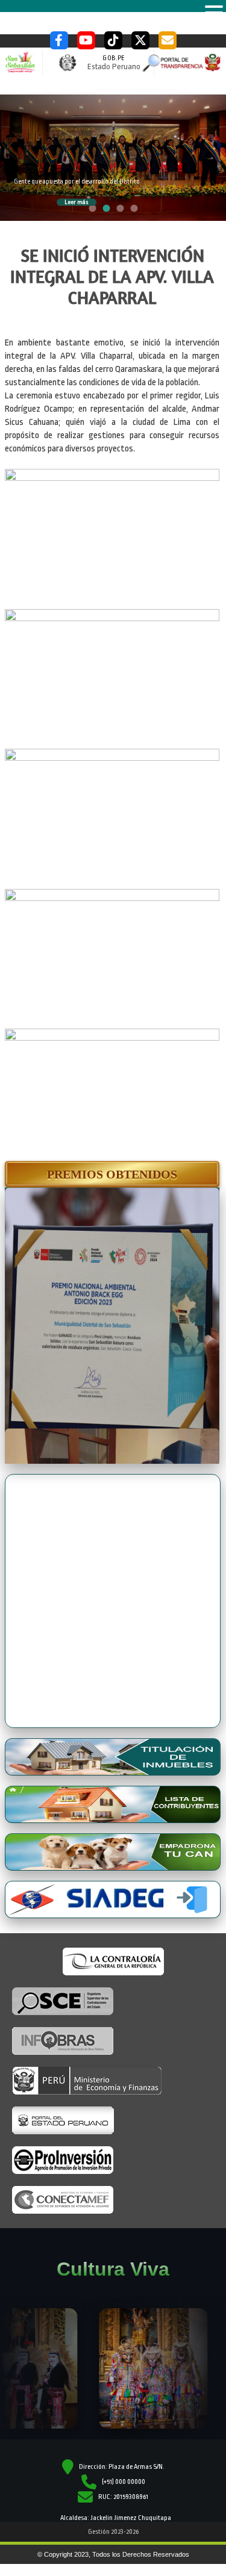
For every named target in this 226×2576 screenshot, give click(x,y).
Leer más (77, 202)
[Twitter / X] (140, 40)
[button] (112, 1174)
